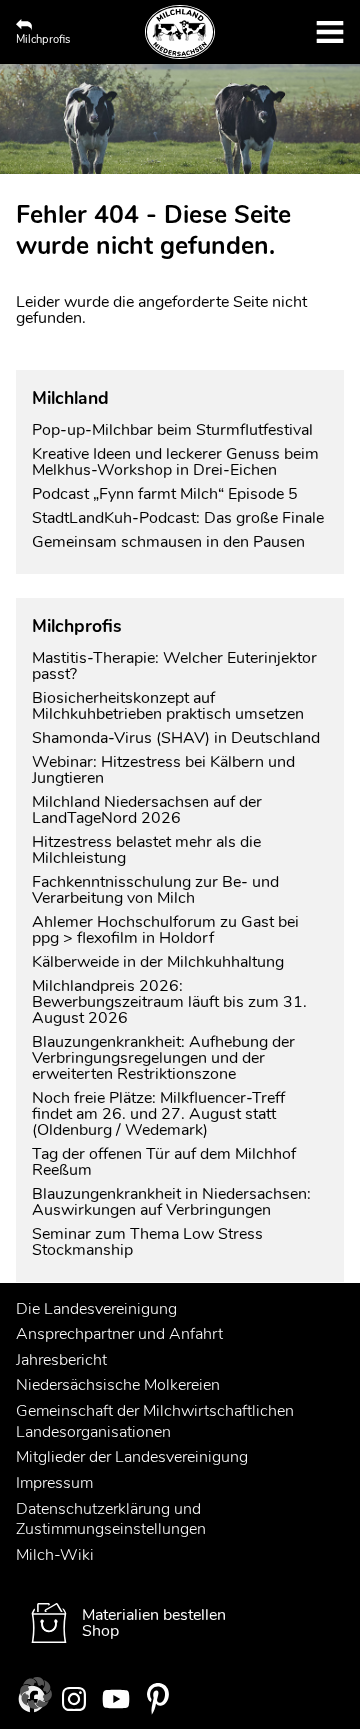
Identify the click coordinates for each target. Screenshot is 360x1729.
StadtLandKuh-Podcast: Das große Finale (178, 518)
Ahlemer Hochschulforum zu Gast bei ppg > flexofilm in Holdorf (165, 930)
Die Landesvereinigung (96, 1309)
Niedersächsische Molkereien (118, 1385)
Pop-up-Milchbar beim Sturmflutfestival (174, 430)
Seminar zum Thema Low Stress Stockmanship (147, 1242)
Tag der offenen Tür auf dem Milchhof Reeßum (164, 1162)
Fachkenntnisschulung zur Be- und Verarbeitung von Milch (155, 890)
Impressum (54, 1483)
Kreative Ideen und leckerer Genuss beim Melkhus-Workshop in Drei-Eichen (175, 462)
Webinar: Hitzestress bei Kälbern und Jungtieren (163, 770)
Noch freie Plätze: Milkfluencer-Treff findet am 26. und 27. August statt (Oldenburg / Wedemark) (158, 1114)
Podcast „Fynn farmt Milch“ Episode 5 (165, 494)
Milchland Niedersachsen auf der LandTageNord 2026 (147, 810)
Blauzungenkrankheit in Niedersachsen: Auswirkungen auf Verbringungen (171, 1202)
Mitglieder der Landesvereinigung (132, 1457)
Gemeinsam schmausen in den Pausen (168, 542)
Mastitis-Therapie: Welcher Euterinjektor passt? (174, 666)
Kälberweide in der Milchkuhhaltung (158, 962)
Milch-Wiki (55, 1555)
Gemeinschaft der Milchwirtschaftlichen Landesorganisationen (155, 1421)
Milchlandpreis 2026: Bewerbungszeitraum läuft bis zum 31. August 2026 (169, 1002)
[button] (36, 1693)
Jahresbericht (61, 1360)
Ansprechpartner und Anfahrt (119, 1334)
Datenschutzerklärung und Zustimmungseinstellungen (111, 1519)
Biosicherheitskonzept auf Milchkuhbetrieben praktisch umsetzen (168, 706)
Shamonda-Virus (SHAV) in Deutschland (176, 738)
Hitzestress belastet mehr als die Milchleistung (146, 850)
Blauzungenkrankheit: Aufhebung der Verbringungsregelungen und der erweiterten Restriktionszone (163, 1058)
